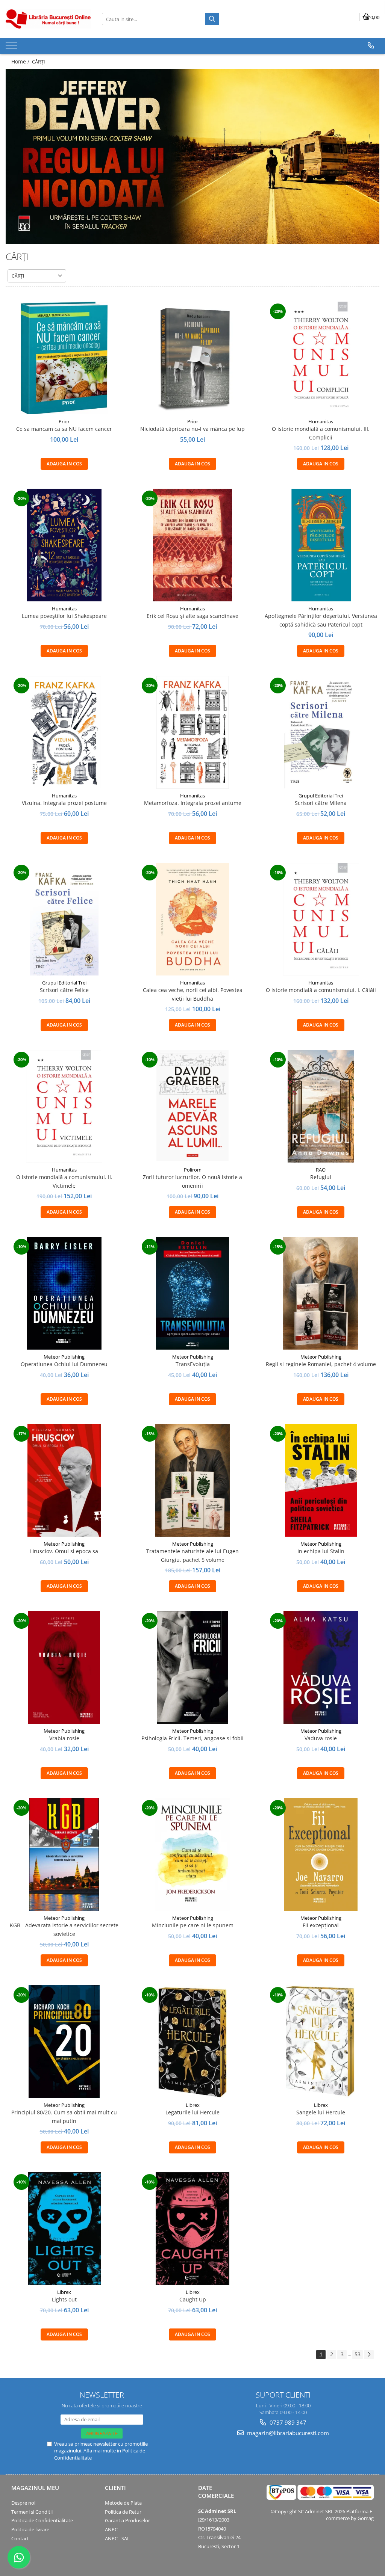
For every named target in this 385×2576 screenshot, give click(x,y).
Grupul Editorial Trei (321, 796)
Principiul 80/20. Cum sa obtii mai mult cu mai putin (64, 2116)
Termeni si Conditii (32, 2512)
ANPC (111, 2529)
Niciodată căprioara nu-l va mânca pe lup (192, 429)
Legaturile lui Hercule (192, 2112)
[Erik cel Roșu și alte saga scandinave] (192, 545)
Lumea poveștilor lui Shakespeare (64, 616)
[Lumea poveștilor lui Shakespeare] (64, 545)
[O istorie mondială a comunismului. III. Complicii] (321, 358)
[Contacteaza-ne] (371, 45)
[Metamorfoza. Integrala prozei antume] (192, 732)
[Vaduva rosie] (321, 1667)
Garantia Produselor (127, 2520)
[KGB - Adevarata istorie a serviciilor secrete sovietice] (64, 1854)
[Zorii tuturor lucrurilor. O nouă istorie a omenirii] (192, 1106)
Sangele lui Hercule (321, 2112)
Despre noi (23, 2503)
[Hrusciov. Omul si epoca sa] (64, 1480)
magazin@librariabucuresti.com (287, 2433)
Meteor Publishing (64, 1357)
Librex (193, 2105)
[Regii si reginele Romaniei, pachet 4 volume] (321, 1293)
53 (358, 2354)
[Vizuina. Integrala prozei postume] (64, 732)
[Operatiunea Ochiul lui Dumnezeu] (64, 1293)
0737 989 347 (287, 2422)
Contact (20, 2538)
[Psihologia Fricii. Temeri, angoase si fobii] (192, 1667)
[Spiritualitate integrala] (192, 157)
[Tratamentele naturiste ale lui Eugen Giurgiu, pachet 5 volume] (192, 1480)
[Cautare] (212, 19)
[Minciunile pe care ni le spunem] (192, 1854)
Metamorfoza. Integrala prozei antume (193, 803)
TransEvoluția (193, 1364)
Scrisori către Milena (321, 803)
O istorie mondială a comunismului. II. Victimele (64, 1181)
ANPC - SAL (117, 2538)
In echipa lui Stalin (321, 1551)
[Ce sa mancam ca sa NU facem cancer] (64, 358)
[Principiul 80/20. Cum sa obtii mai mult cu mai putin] (64, 2041)
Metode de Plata (123, 2503)
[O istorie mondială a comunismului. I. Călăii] (321, 919)
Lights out (64, 2299)
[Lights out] (64, 2229)
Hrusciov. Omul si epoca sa (64, 1551)
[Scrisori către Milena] (321, 732)
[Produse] (12, 47)
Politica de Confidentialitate (42, 2520)
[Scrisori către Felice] (64, 919)
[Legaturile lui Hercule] (192, 2041)
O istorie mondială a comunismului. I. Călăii (321, 990)
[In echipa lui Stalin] (321, 1480)
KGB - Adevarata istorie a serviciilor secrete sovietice (64, 1929)
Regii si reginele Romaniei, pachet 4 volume (321, 1364)
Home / (21, 61)
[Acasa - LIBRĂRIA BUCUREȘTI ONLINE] (48, 19)
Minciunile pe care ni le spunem (193, 1925)
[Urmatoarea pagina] (369, 2355)
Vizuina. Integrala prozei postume (64, 803)
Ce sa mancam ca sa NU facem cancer (64, 429)
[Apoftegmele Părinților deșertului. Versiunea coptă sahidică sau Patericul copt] (321, 545)
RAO (321, 1170)
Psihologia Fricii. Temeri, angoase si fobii (192, 1738)
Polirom (193, 1170)
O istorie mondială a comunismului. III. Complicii (321, 433)
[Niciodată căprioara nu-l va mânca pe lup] (192, 358)
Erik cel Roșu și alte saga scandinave (192, 616)
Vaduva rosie (321, 1738)
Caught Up (193, 2299)
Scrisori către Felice (64, 990)
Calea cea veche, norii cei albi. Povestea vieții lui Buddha (193, 994)
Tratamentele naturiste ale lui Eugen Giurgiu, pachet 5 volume (192, 1555)
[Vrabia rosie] (64, 1667)
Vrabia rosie (64, 1738)
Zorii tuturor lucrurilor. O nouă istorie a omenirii (192, 1181)
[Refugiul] (321, 1106)
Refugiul (321, 1177)
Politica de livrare (30, 2529)
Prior (64, 421)
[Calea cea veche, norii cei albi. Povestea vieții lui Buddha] (192, 919)
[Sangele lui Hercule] (321, 2041)
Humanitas (321, 421)
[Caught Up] (192, 2229)
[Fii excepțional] (321, 1854)
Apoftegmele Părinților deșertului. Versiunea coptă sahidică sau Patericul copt (321, 620)
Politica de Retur (123, 2512)
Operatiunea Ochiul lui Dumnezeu (64, 1364)
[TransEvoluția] (192, 1293)
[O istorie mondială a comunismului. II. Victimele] (64, 1106)
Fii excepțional (321, 1925)
